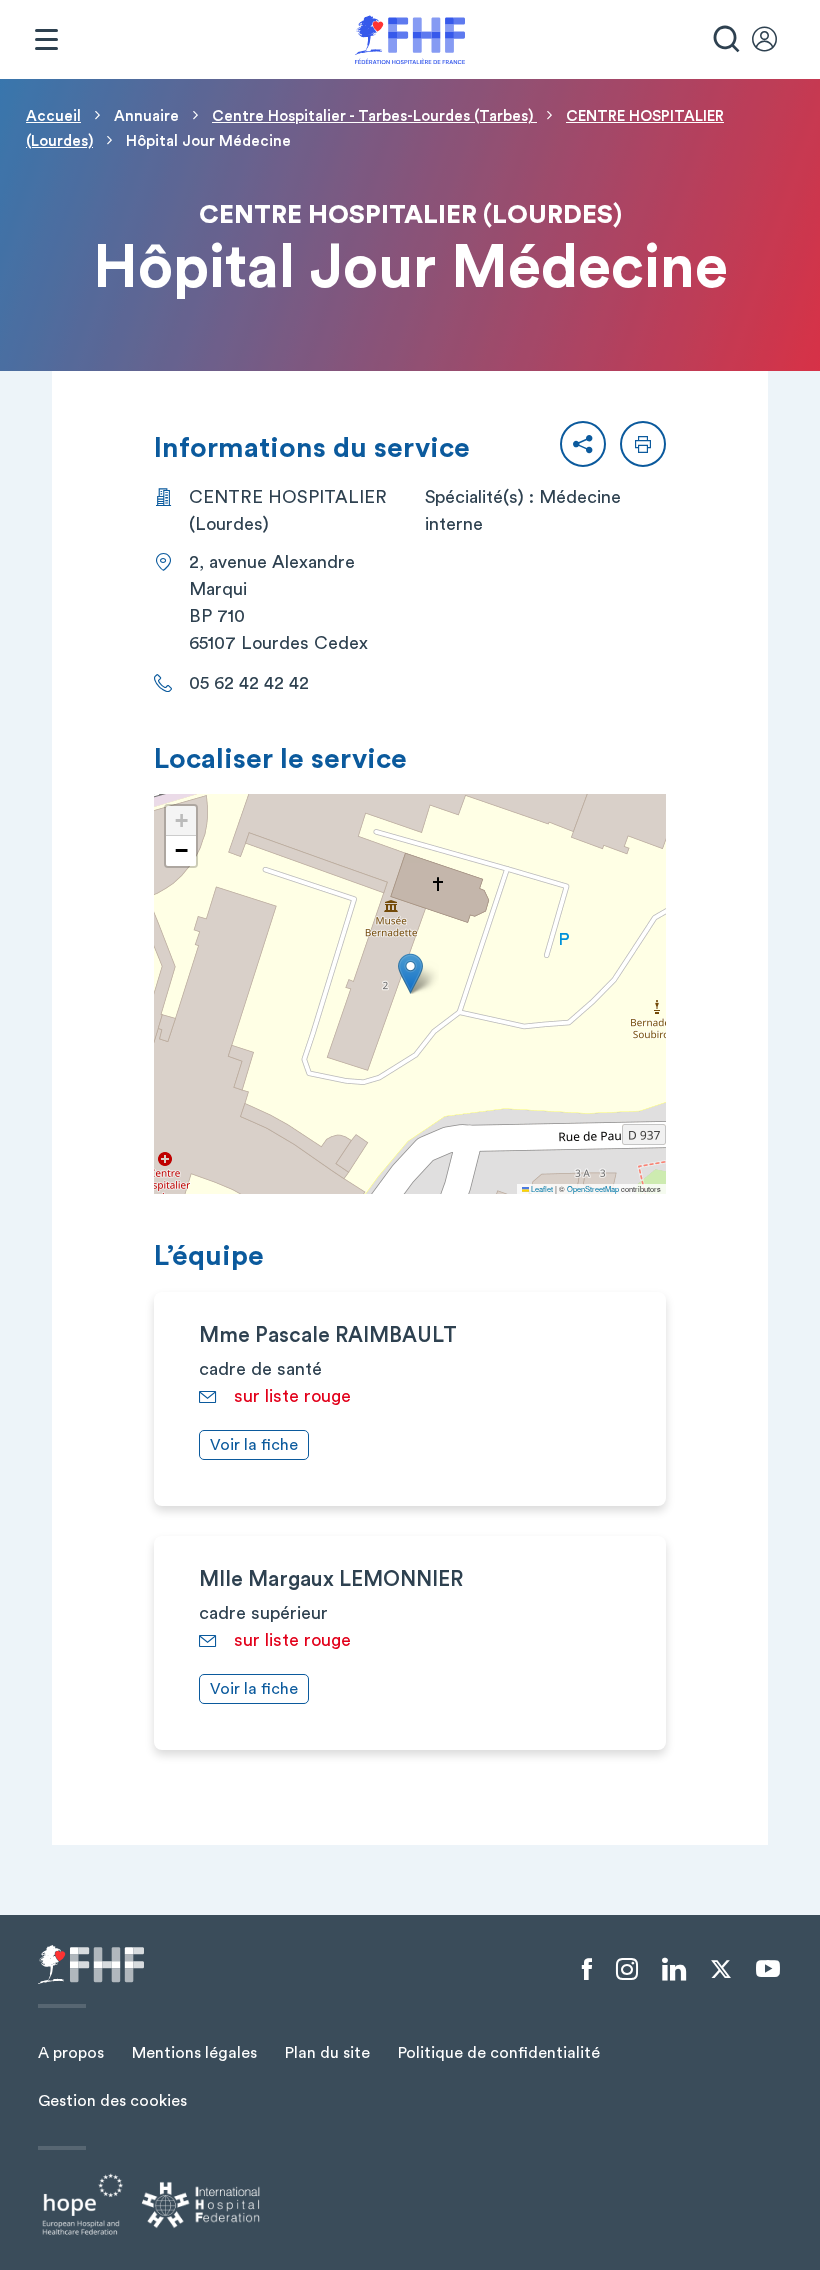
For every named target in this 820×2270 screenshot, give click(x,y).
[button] (583, 444)
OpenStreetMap (593, 1188)
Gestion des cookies (112, 2101)
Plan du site (327, 2053)
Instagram (627, 1970)
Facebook (587, 1970)
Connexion (774, 40)
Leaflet (541, 1188)
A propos (71, 2053)
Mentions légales (194, 2053)
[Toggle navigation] (46, 40)
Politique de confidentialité (499, 2053)
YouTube (768, 1969)
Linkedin (674, 1970)
